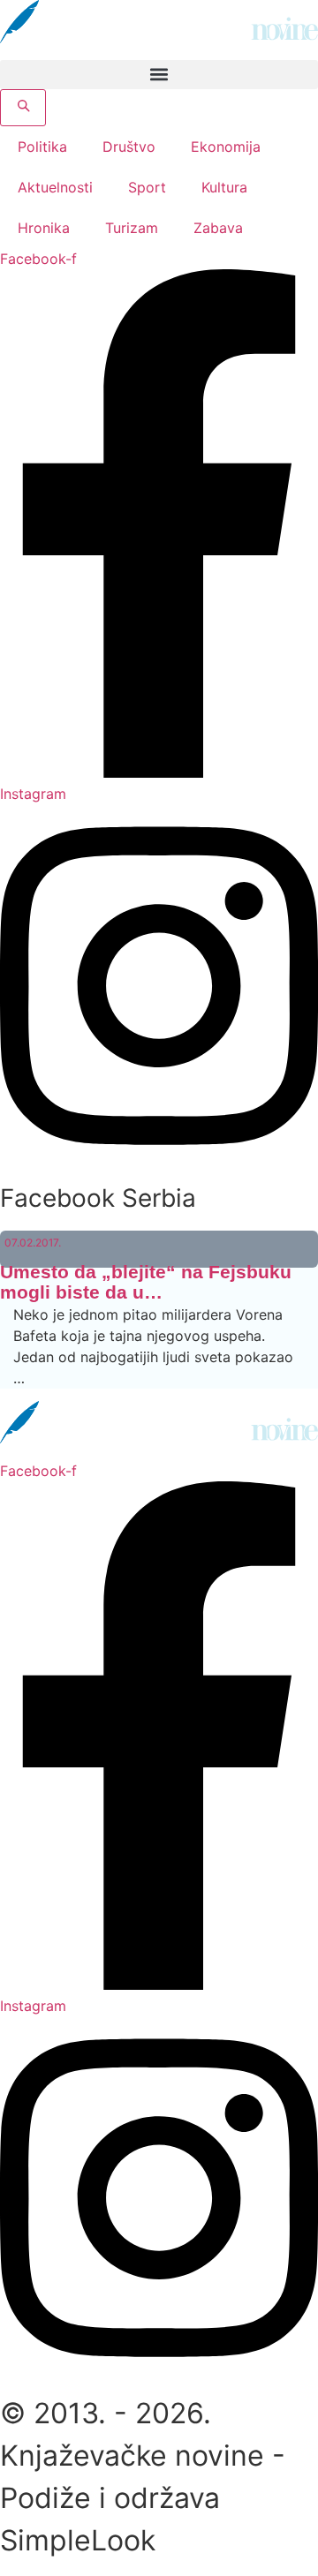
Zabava (218, 228)
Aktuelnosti (55, 187)
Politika (42, 147)
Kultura (224, 187)
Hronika (44, 228)
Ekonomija (226, 147)
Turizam (132, 228)
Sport (147, 187)
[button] (159, 75)
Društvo (129, 147)
